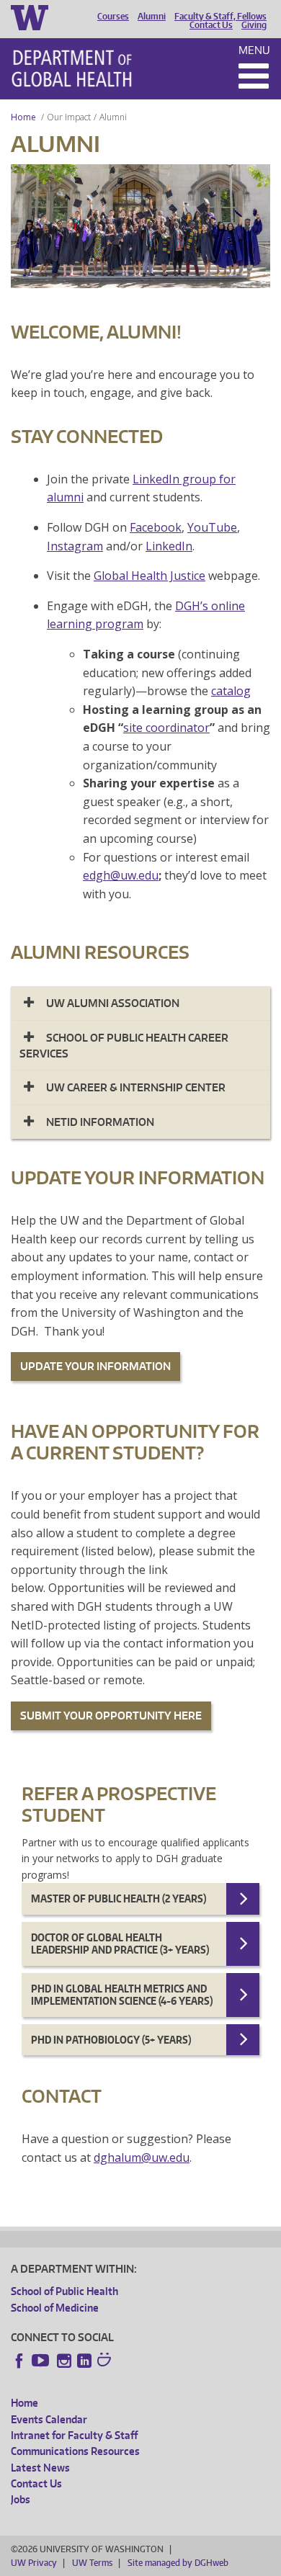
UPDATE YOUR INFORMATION (95, 1366)
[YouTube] (42, 2361)
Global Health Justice (150, 576)
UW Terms (92, 2563)
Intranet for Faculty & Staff (74, 2435)
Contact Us (211, 25)
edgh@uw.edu (121, 875)
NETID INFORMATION (100, 1122)
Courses (113, 17)
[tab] (140, 1003)
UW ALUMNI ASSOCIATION (113, 1003)
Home (23, 117)
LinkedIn (169, 546)
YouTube (212, 527)
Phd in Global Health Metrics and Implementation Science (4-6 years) (122, 1995)
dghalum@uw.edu (142, 2157)
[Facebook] (19, 2361)
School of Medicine (55, 2308)
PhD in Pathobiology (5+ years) (111, 2040)
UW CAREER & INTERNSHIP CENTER (136, 1087)
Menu (254, 50)
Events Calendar (49, 2419)
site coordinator (166, 728)
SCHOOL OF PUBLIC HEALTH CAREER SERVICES (124, 1046)
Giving (254, 25)
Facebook (156, 527)
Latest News (40, 2468)
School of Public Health (64, 2291)
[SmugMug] (106, 2361)
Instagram (75, 546)
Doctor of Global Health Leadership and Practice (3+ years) (120, 1944)
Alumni (152, 17)
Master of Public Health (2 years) (119, 1899)
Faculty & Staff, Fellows (220, 17)
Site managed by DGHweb (178, 2563)
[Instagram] (64, 2361)
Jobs (21, 2499)
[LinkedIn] (84, 2361)
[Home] (72, 68)
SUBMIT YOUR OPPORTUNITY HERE (111, 1716)
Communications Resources (75, 2451)
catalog (231, 691)
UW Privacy (34, 2563)
